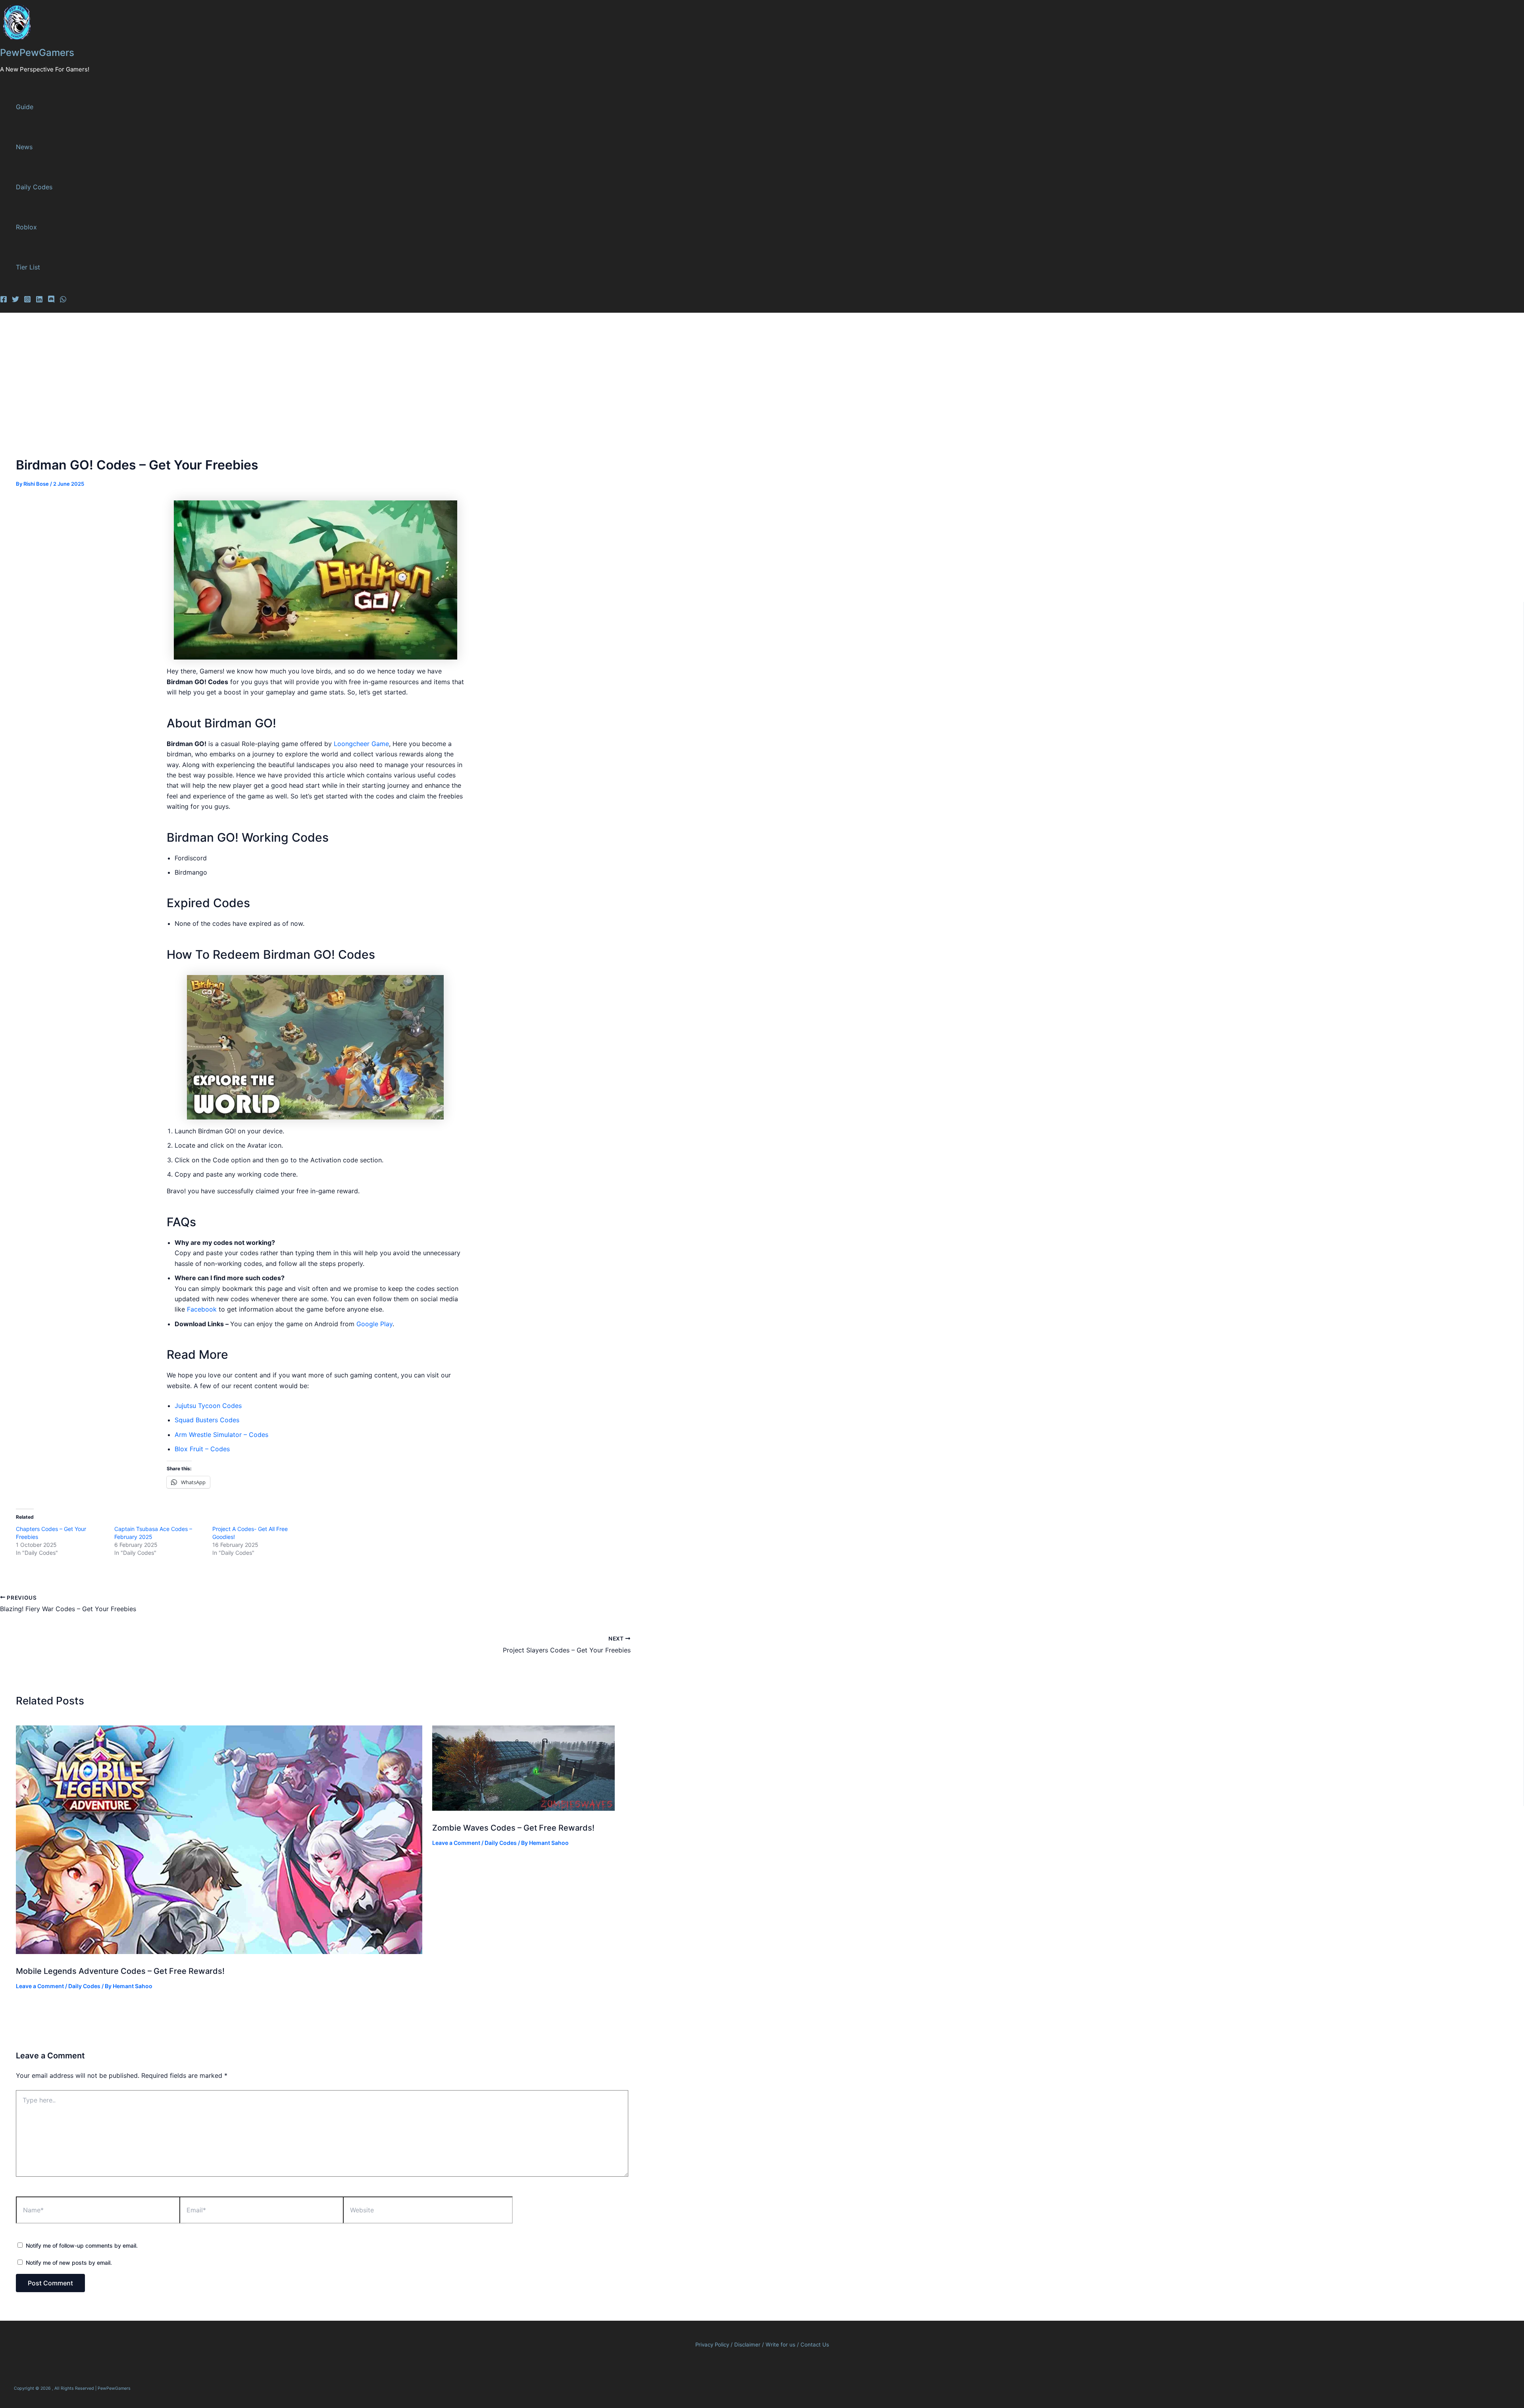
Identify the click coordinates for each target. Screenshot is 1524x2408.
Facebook (203, 1309)
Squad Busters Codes (207, 1420)
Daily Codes (34, 187)
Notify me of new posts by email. (69, 2263)
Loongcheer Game (361, 744)
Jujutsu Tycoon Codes (208, 1406)
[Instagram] (27, 300)
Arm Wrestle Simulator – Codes (221, 1435)
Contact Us (815, 2345)
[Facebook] (4, 300)
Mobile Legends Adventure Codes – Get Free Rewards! (120, 1971)
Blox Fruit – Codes (202, 1449)
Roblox (26, 227)
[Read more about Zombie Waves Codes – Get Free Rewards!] (523, 1808)
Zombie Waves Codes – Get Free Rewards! (513, 1828)
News (24, 147)
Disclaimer (748, 2345)
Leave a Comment (40, 1986)
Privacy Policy (712, 2345)
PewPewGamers (37, 53)
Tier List (28, 267)
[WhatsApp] (63, 300)
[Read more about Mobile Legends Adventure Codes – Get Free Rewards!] (219, 1952)
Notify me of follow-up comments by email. (82, 2245)
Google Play (374, 1324)
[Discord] (51, 300)
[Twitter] (15, 300)
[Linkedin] (39, 300)
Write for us (780, 2345)
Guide (25, 107)
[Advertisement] (762, 373)
